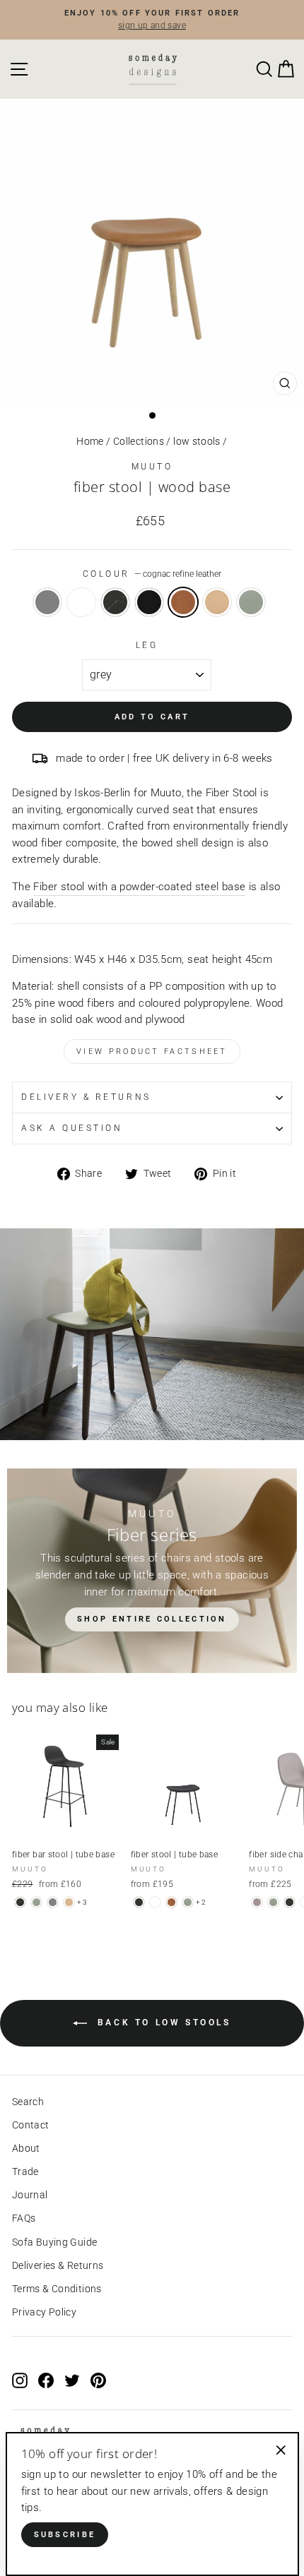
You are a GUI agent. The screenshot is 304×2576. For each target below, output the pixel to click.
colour (152, 574)
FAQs (24, 2218)
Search (28, 2102)
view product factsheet (152, 1052)
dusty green (251, 602)
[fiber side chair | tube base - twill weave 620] (257, 1902)
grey (47, 602)
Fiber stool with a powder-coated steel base (139, 887)
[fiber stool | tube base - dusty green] (188, 1902)
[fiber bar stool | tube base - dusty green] (36, 1902)
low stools (197, 441)
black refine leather (149, 602)
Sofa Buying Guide (54, 2242)
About (26, 2148)
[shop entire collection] (152, 1571)
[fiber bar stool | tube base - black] (20, 1902)
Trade (25, 2171)
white (81, 602)
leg (147, 645)
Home (90, 441)
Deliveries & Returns (58, 2265)
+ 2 (201, 1902)
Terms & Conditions (57, 2289)
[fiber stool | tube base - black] (139, 1902)
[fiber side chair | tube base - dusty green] (273, 1902)
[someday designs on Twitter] (72, 2380)
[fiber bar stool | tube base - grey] (53, 1902)
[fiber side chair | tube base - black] (290, 1902)
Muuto (152, 467)
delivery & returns (86, 1097)
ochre (217, 602)
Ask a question (72, 1128)
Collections (139, 441)
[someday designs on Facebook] (46, 2380)
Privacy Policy (44, 2312)
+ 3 (82, 1902)
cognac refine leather (183, 602)
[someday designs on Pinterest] (98, 2380)
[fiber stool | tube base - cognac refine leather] (171, 1902)
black (115, 602)
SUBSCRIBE (65, 2535)
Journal (30, 2195)
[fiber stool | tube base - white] (155, 1902)
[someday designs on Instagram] (20, 2380)
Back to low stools (162, 2023)
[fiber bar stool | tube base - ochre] (69, 1902)
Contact (31, 2125)
